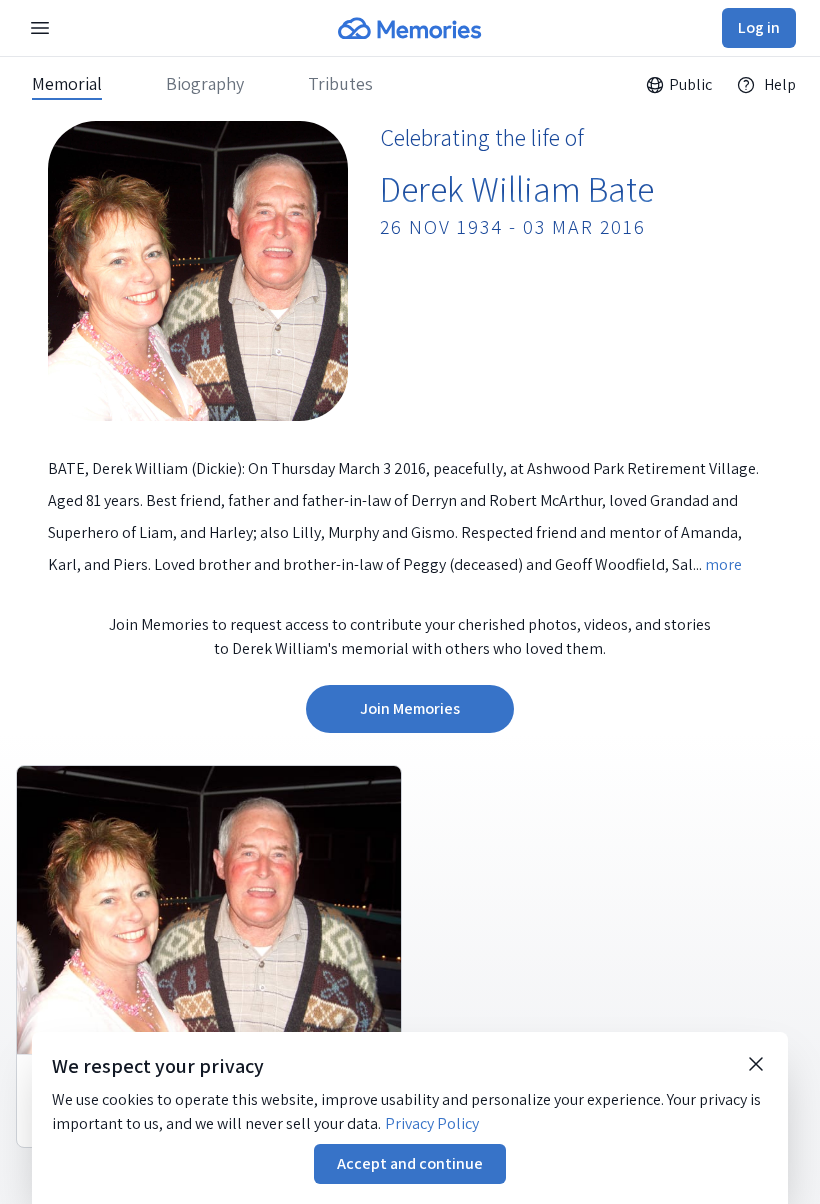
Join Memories (410, 708)
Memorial (67, 84)
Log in (759, 27)
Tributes (340, 84)
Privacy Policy (432, 1123)
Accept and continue (410, 1163)
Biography (205, 84)
